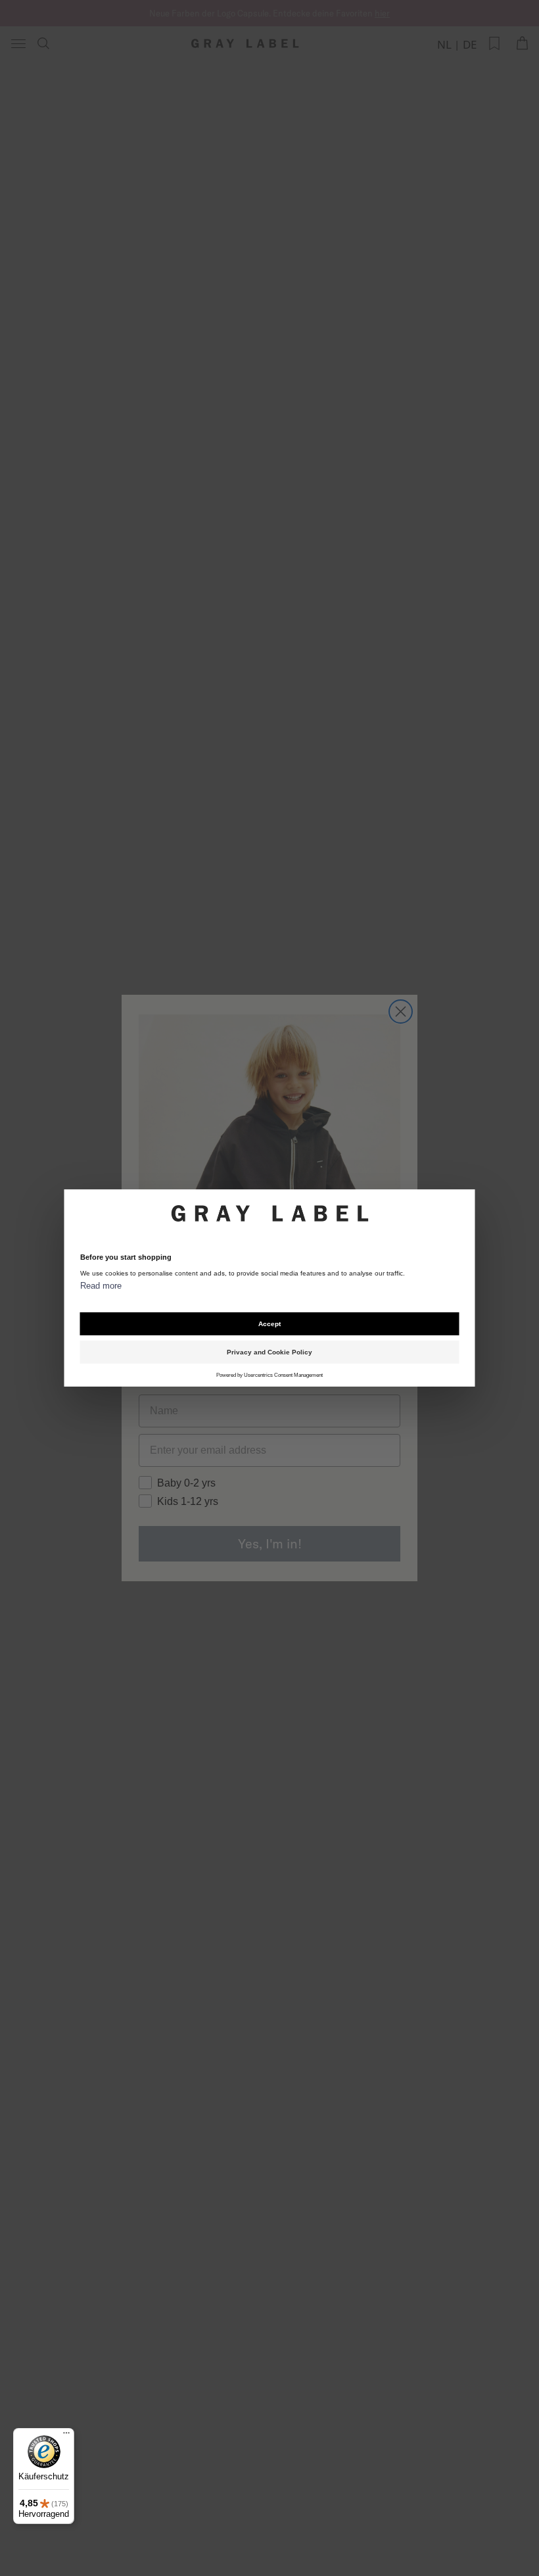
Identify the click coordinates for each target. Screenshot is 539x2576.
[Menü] (66, 2436)
